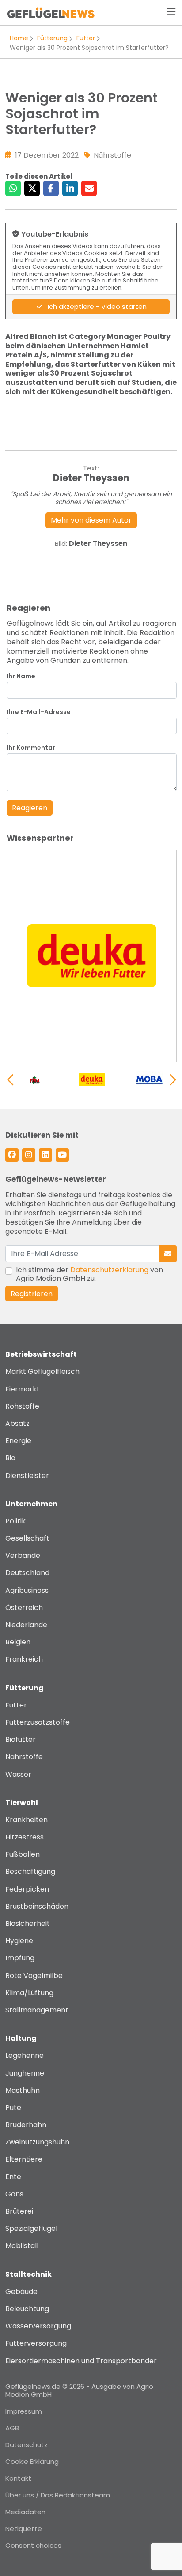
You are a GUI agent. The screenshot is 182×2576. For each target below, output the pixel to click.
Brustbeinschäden (37, 1906)
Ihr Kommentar (31, 748)
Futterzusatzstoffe (38, 1722)
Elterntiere (24, 2159)
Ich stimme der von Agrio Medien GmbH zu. (89, 1274)
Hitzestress (25, 1837)
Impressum (24, 2411)
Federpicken (27, 1889)
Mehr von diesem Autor (91, 520)
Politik (15, 1521)
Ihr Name (21, 676)
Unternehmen (31, 1504)
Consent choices (33, 2545)
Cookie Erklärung (32, 2461)
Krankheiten (27, 1820)
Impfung (20, 1958)
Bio (10, 1458)
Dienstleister (27, 1476)
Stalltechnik (28, 2274)
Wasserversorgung (38, 2326)
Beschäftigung (30, 1871)
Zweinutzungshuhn (37, 2142)
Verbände (23, 1555)
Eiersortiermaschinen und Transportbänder (81, 2361)
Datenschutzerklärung (109, 1270)
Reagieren (30, 808)
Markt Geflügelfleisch (42, 1371)
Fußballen (23, 1854)
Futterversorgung (36, 2343)
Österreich (24, 1608)
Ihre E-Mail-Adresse (39, 712)
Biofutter (21, 1739)
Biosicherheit (28, 1924)
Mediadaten (25, 2512)
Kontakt (18, 2478)
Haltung (21, 2038)
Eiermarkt (23, 1389)
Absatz (17, 1423)
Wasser (18, 1774)
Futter (86, 38)
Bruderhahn (26, 2125)
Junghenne (25, 2073)
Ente (13, 2177)
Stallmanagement (37, 2010)
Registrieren (32, 1294)
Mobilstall (22, 2246)
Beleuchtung (27, 2309)
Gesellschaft (27, 1538)
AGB (12, 2428)
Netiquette (24, 2529)
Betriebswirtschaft (41, 1354)
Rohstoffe (22, 1406)
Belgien (18, 1642)
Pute (13, 2108)
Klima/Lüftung (29, 1993)
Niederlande (26, 1625)
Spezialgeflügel (31, 2228)
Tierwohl (22, 1803)
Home (19, 38)
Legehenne (25, 2055)
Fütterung (52, 38)
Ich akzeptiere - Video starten (96, 306)
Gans (14, 2194)
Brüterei (19, 2211)
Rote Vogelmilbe (34, 1976)
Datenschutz (27, 2445)
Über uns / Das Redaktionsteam (58, 2495)
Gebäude (21, 2292)
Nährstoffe (24, 1757)
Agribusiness (27, 1590)
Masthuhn (23, 2090)
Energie (18, 1441)
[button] (173, 1080)
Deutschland (27, 1573)
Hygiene (19, 1941)
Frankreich (24, 1659)
